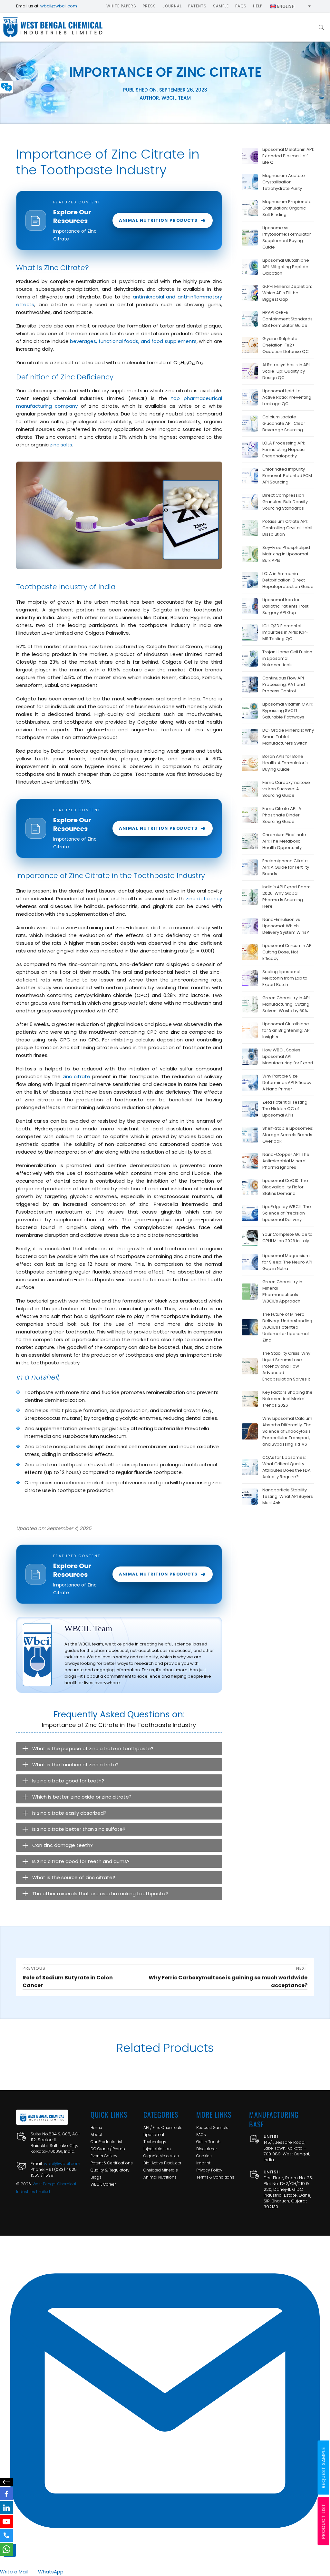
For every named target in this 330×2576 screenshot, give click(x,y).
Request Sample (212, 2127)
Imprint (203, 2163)
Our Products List (107, 2142)
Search (321, 27)
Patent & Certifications (112, 2163)
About (97, 2135)
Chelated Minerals (161, 2170)
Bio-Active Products (162, 2163)
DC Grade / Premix (108, 2149)
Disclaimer (207, 2149)
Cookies (204, 2156)
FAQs (201, 2135)
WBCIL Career (103, 2184)
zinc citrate (76, 1076)
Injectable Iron (157, 2149)
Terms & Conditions (215, 2177)
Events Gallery (104, 2156)
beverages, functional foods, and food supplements (133, 341)
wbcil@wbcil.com (59, 6)
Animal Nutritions (160, 2177)
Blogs (96, 2177)
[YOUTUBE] (6, 2522)
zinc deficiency (204, 898)
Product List (324, 2521)
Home (96, 2127)
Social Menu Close (6, 2482)
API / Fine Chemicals (163, 2127)
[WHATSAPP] (6, 2549)
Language (6, 87)
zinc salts (61, 445)
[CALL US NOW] (6, 2535)
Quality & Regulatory (110, 2170)
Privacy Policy (209, 2170)
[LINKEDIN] (6, 2508)
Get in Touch (208, 2142)
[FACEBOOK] (6, 2494)
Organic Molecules (161, 2156)
